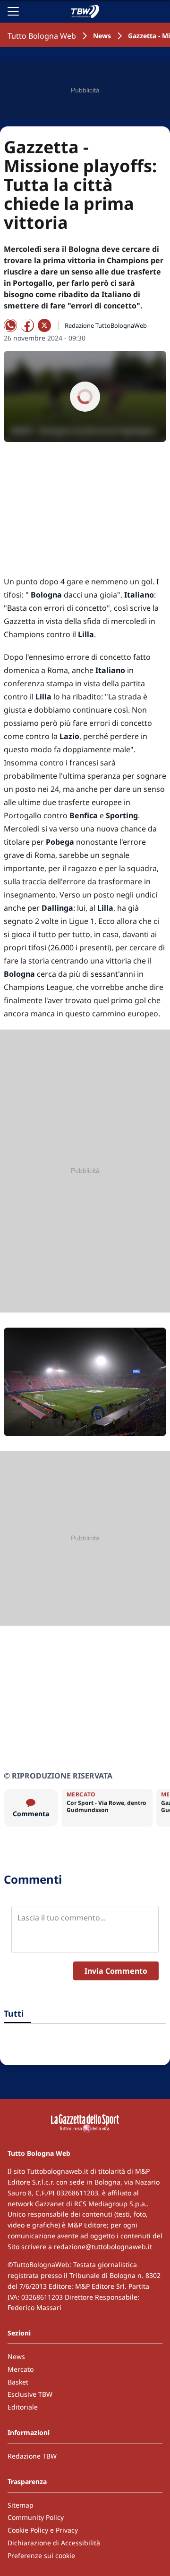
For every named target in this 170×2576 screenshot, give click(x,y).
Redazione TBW (32, 2456)
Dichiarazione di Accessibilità (54, 2543)
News (102, 36)
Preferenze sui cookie (41, 2555)
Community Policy (36, 2517)
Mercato (21, 2369)
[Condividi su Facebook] (27, 325)
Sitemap (21, 2505)
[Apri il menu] (13, 11)
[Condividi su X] (44, 325)
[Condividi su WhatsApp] (10, 325)
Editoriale (23, 2407)
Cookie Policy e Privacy (43, 2530)
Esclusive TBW (30, 2394)
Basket (18, 2382)
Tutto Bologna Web (42, 36)
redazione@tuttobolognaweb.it (103, 2247)
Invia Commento (116, 1971)
